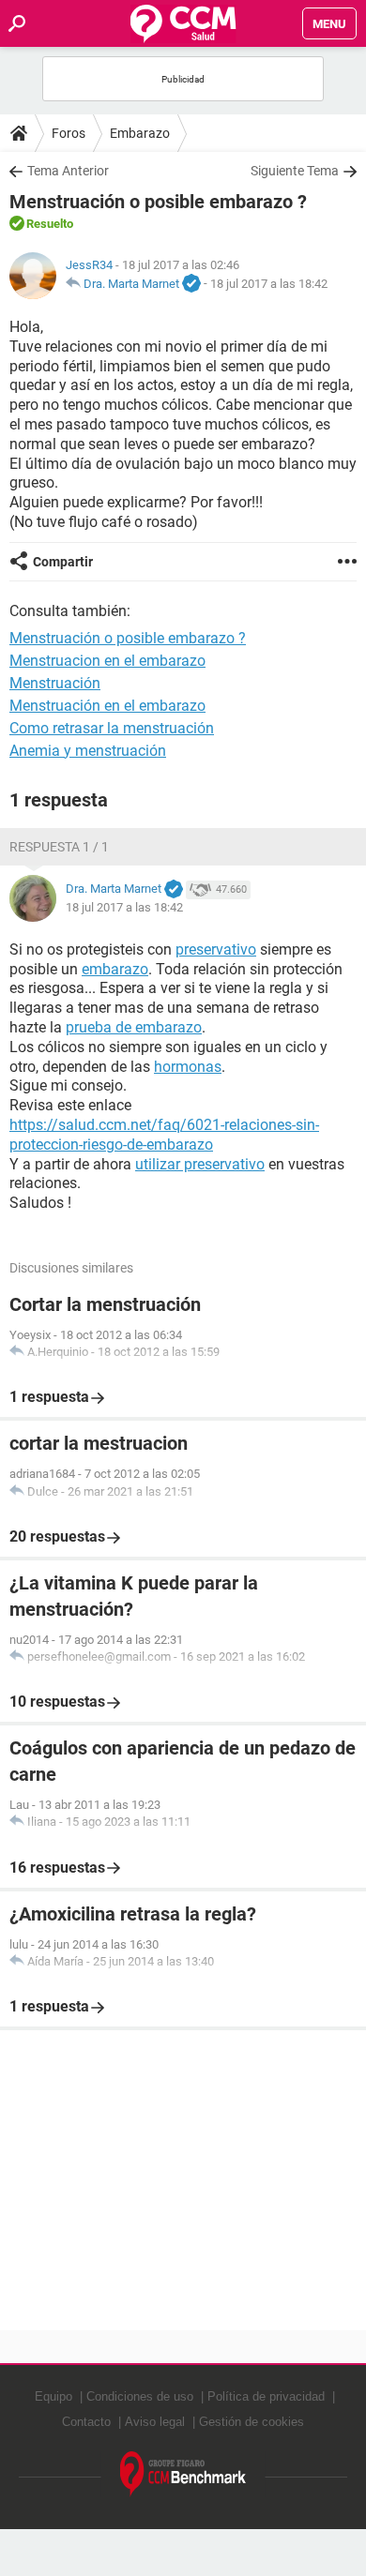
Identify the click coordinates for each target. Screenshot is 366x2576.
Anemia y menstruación (88, 751)
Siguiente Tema (295, 171)
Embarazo (140, 133)
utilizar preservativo (200, 1164)
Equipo (53, 2396)
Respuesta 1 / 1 (59, 847)
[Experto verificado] (191, 284)
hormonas (188, 1067)
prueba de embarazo (134, 1027)
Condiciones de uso (140, 2396)
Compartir (63, 562)
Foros (69, 133)
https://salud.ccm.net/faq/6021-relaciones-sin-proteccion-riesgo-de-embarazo (164, 1135)
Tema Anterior (68, 171)
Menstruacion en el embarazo (107, 661)
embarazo (115, 969)
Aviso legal (155, 2422)
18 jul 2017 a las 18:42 (269, 284)
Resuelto (50, 224)
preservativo (216, 949)
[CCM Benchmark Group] (183, 2474)
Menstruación (55, 683)
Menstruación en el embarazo (107, 706)
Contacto (86, 2422)
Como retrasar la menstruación (112, 728)
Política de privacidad (266, 2396)
